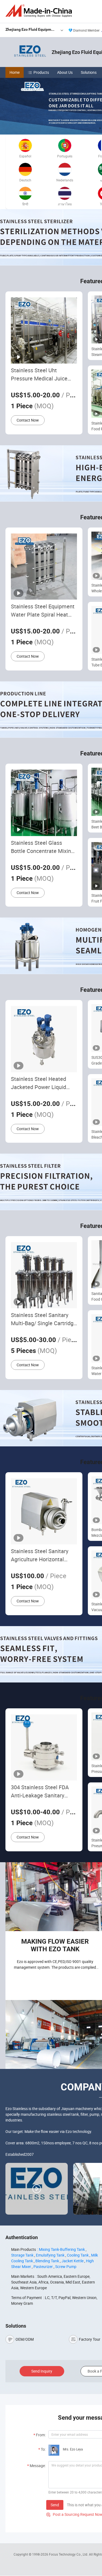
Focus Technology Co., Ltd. (69, 2554)
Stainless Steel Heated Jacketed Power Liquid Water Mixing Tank (38, 1083)
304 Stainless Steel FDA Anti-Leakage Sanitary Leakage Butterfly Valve (40, 1792)
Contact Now (28, 420)
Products (41, 72)
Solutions (89, 72)
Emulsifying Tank (50, 2255)
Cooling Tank (78, 2255)
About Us (65, 72)
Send (55, 2505)
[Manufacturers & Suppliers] (40, 11)
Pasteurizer (43, 2266)
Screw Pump (66, 2266)
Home (15, 72)
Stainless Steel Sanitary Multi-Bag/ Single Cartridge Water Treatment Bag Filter (44, 1319)
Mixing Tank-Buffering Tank (62, 2249)
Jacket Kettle (72, 2261)
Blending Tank (47, 2261)
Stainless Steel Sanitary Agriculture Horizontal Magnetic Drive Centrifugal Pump (43, 1555)
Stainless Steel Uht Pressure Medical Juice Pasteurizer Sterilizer (39, 375)
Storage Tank (22, 2255)
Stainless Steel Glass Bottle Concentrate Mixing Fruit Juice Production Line (43, 847)
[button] (100, 128)
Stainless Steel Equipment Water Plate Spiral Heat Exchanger (43, 611)
